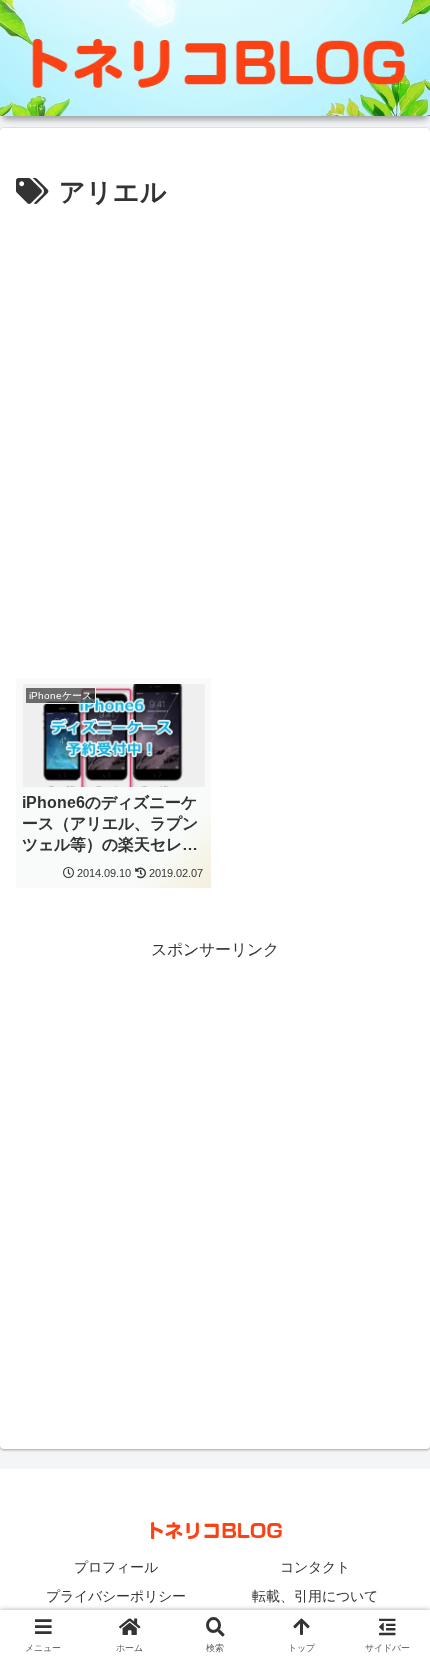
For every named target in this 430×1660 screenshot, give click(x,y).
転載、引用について (315, 1596)
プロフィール (116, 1567)
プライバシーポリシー (116, 1596)
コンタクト (315, 1567)
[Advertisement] (215, 441)
